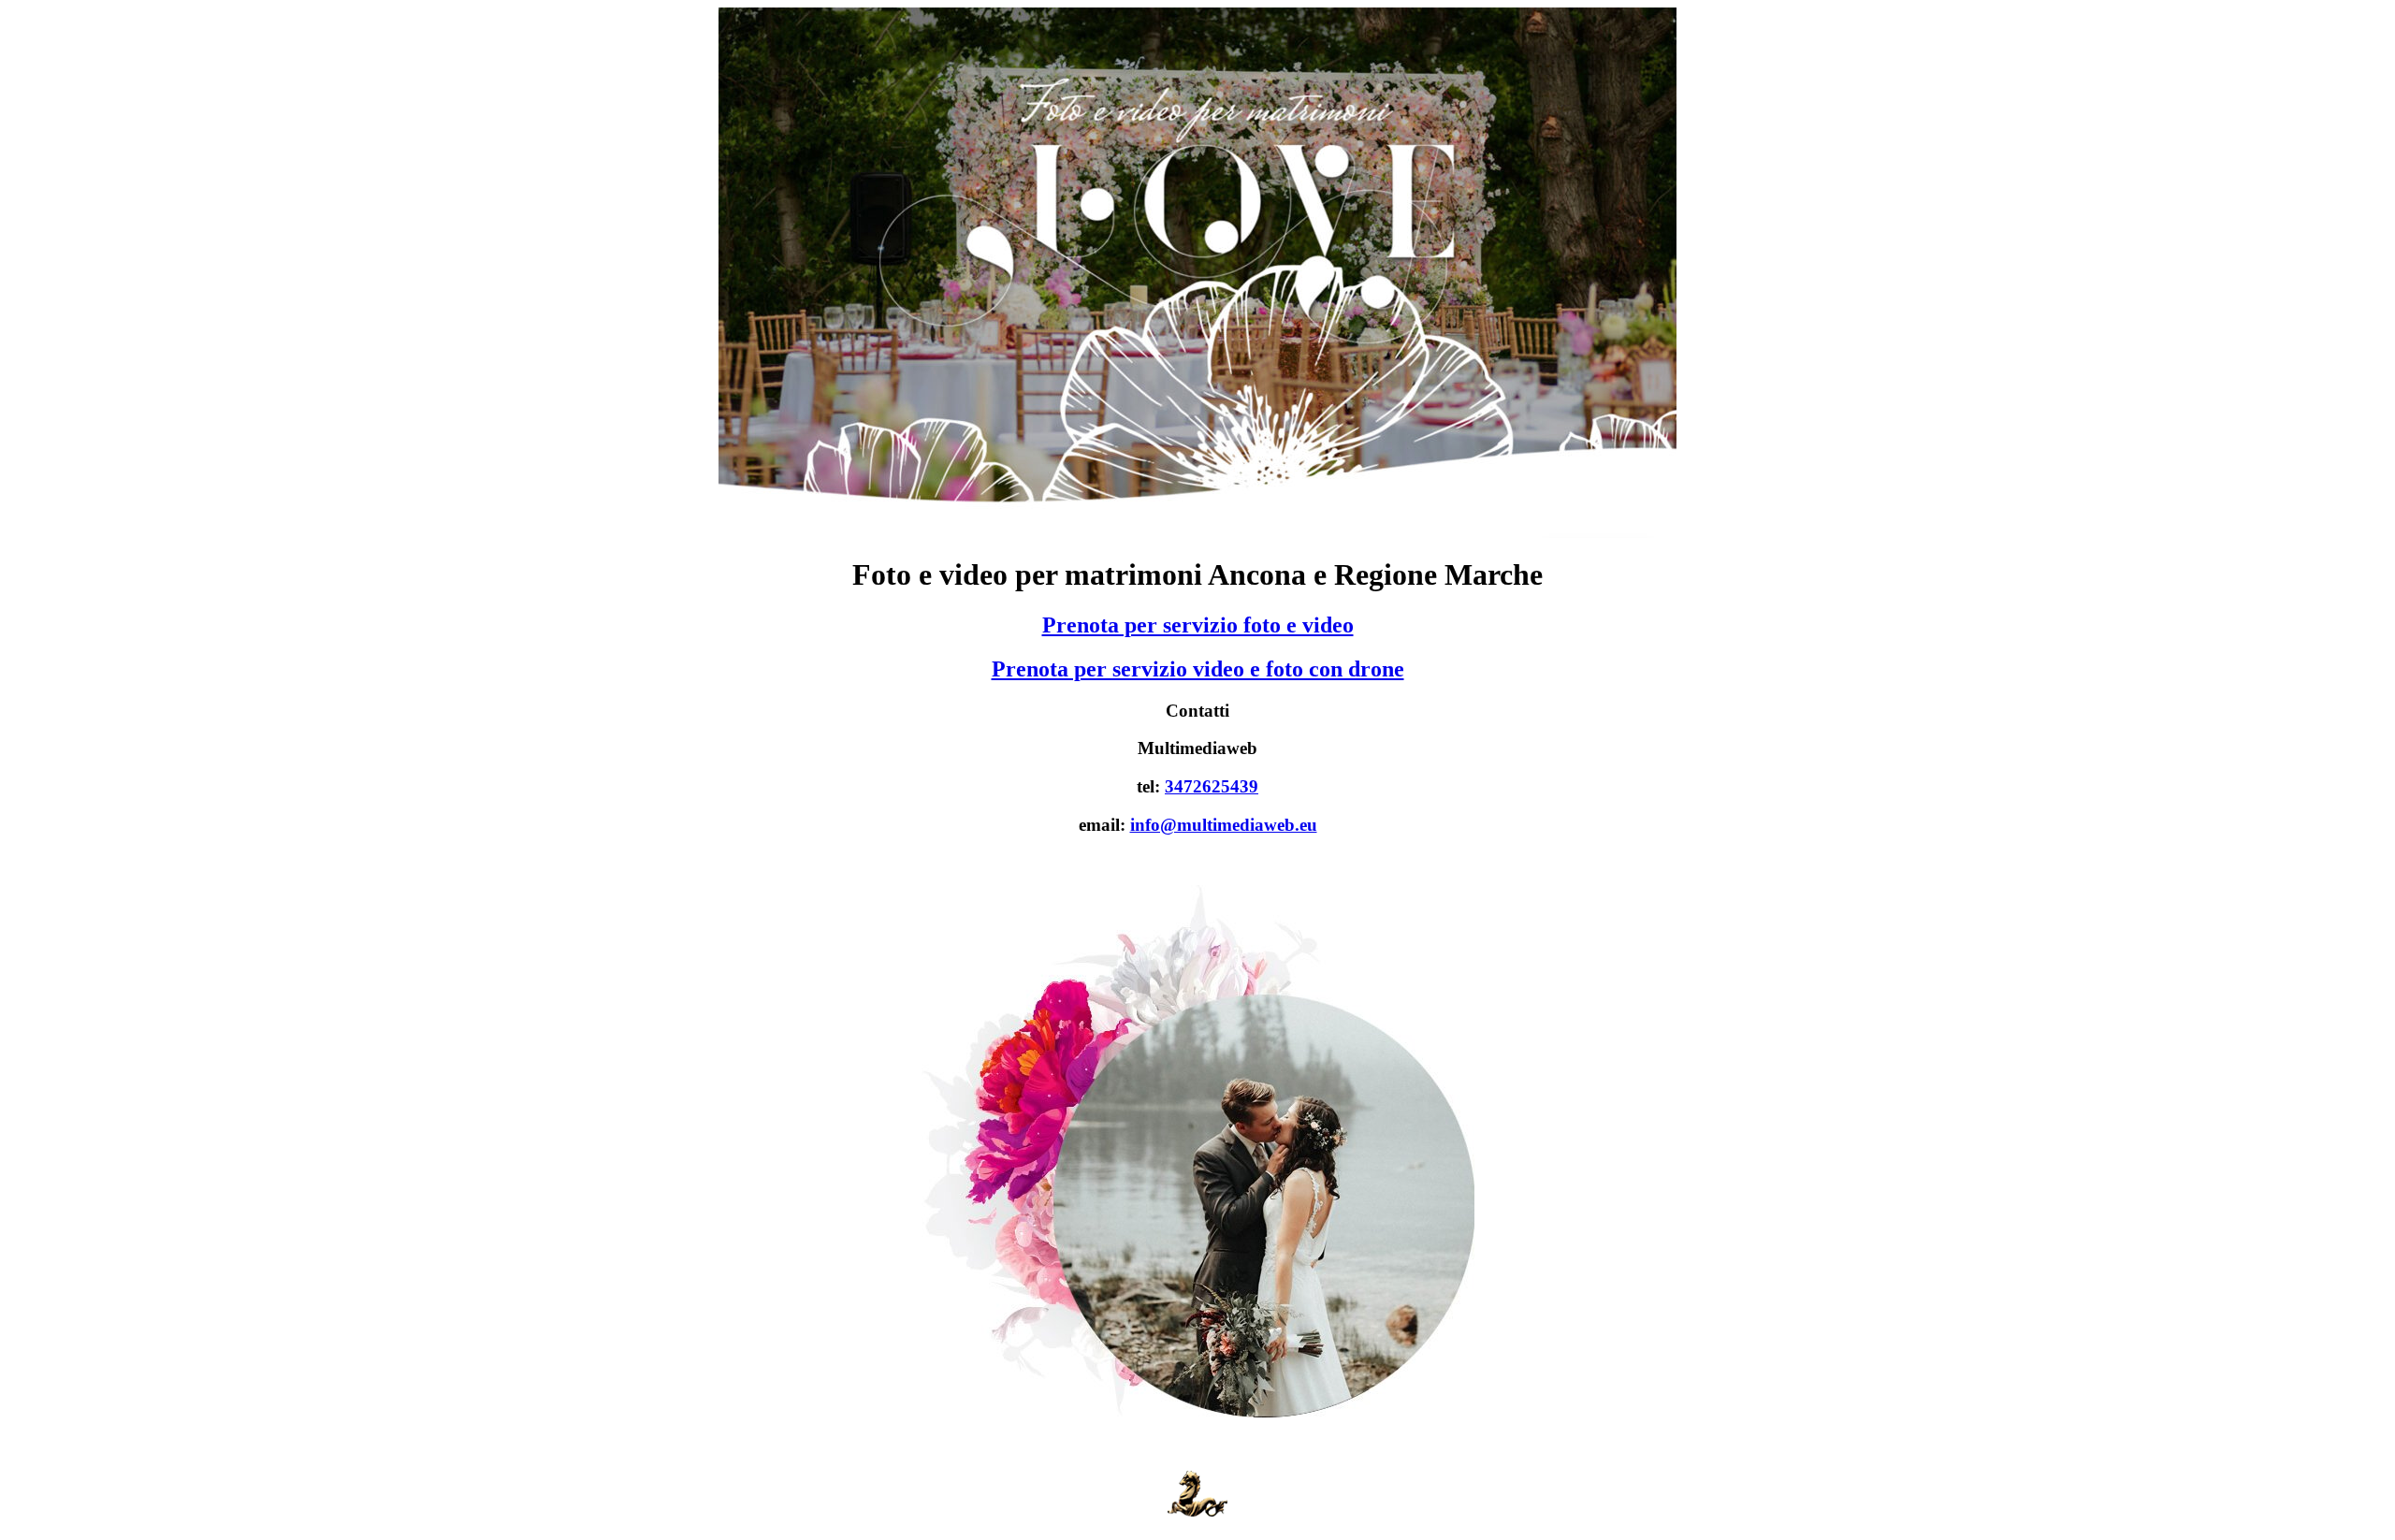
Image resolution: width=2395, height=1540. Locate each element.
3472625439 (1212, 786)
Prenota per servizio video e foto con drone (1198, 669)
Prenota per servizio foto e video (1198, 625)
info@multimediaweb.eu (1224, 825)
